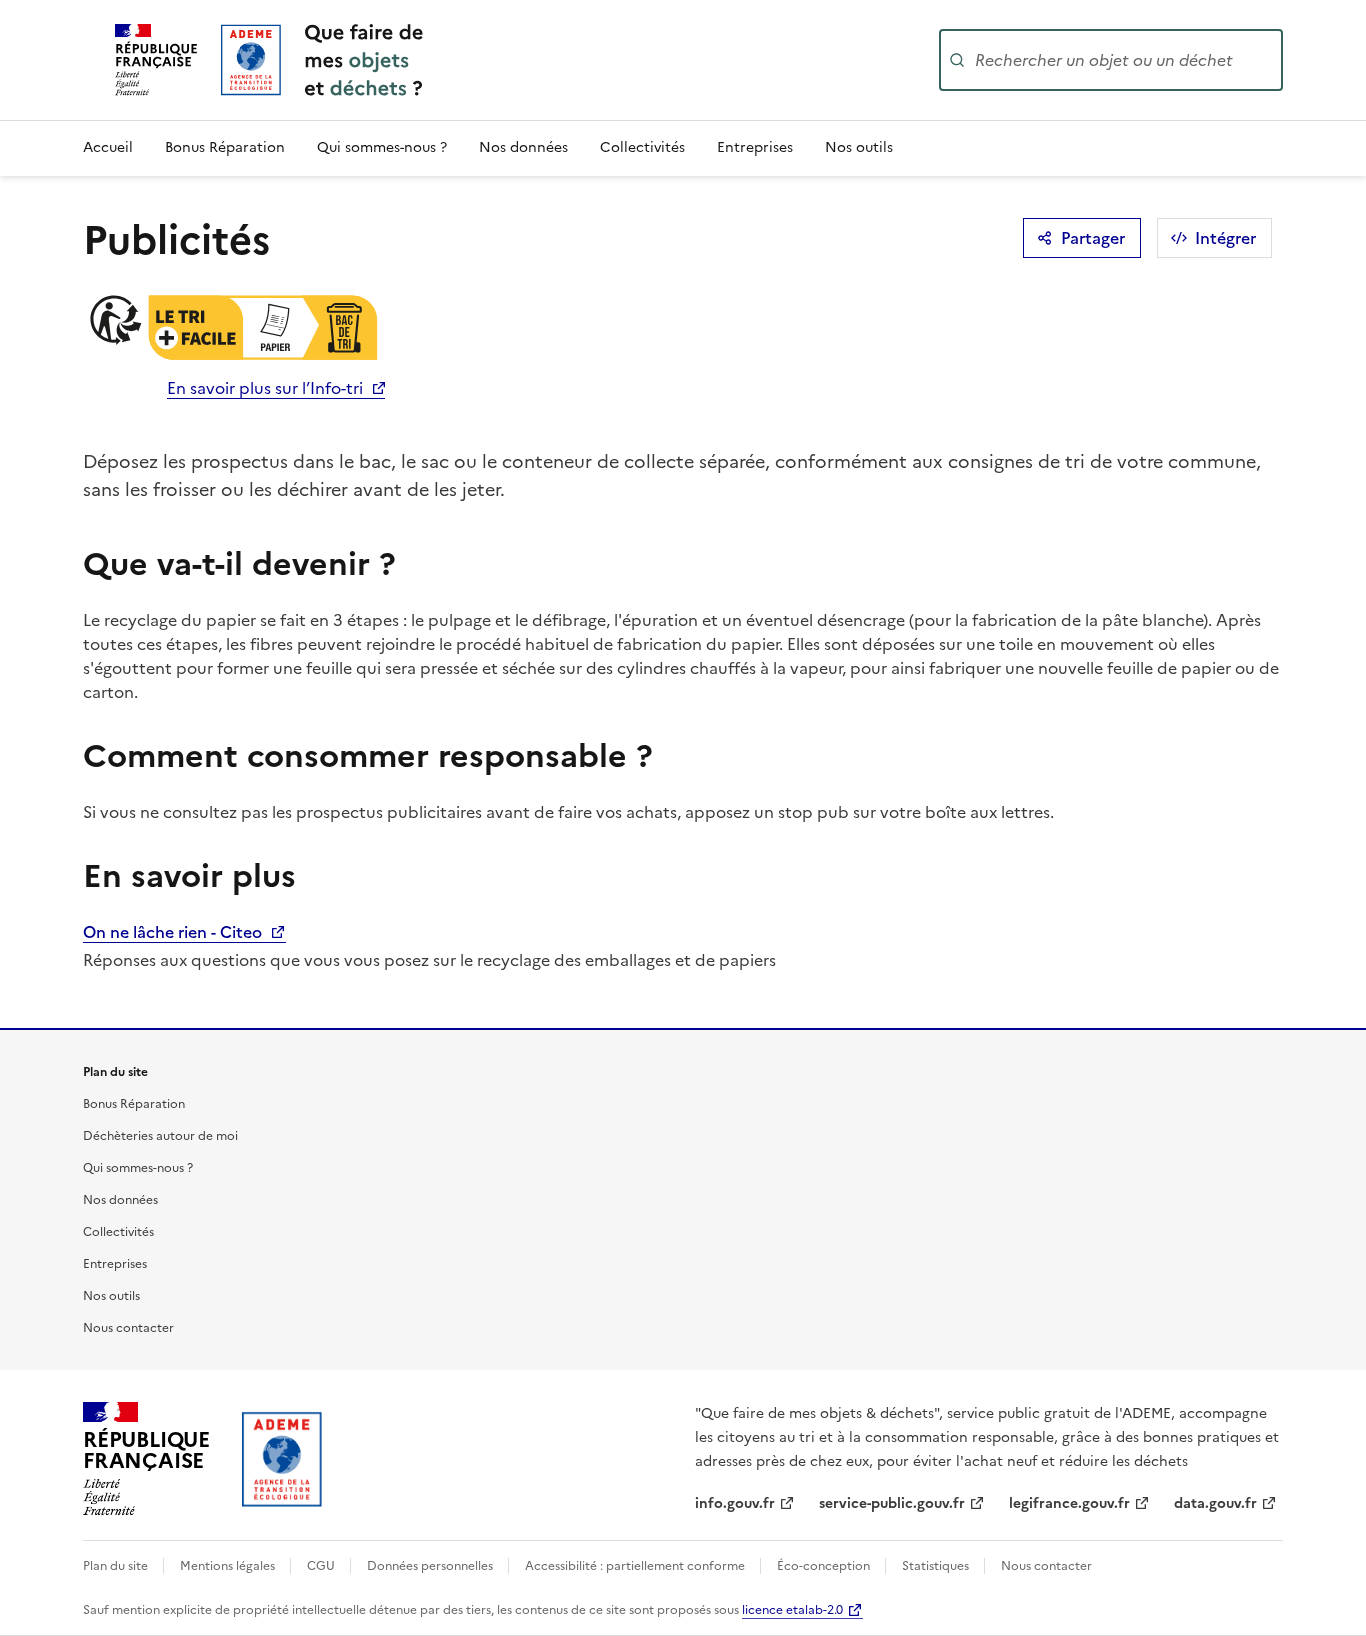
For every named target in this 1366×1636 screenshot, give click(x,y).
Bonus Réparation (225, 147)
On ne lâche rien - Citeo (174, 932)
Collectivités (642, 147)
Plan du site (117, 1566)
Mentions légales (229, 1566)
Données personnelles (431, 1566)
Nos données (523, 147)
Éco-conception (825, 1566)
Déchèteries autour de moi (160, 1136)
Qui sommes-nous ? (382, 147)
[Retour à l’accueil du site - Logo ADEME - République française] (282, 1459)
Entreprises (755, 147)
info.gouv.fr (735, 1503)
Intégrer (1225, 238)
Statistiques (937, 1566)
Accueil (108, 147)
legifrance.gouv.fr (1069, 1503)
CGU (322, 1566)
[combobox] (1127, 60)
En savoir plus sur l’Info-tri (265, 388)
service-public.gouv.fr (892, 1503)
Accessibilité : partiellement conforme (636, 1566)
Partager (1093, 238)
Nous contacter (128, 1328)
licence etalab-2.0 (792, 1610)
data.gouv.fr (1215, 1503)
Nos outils (859, 147)
